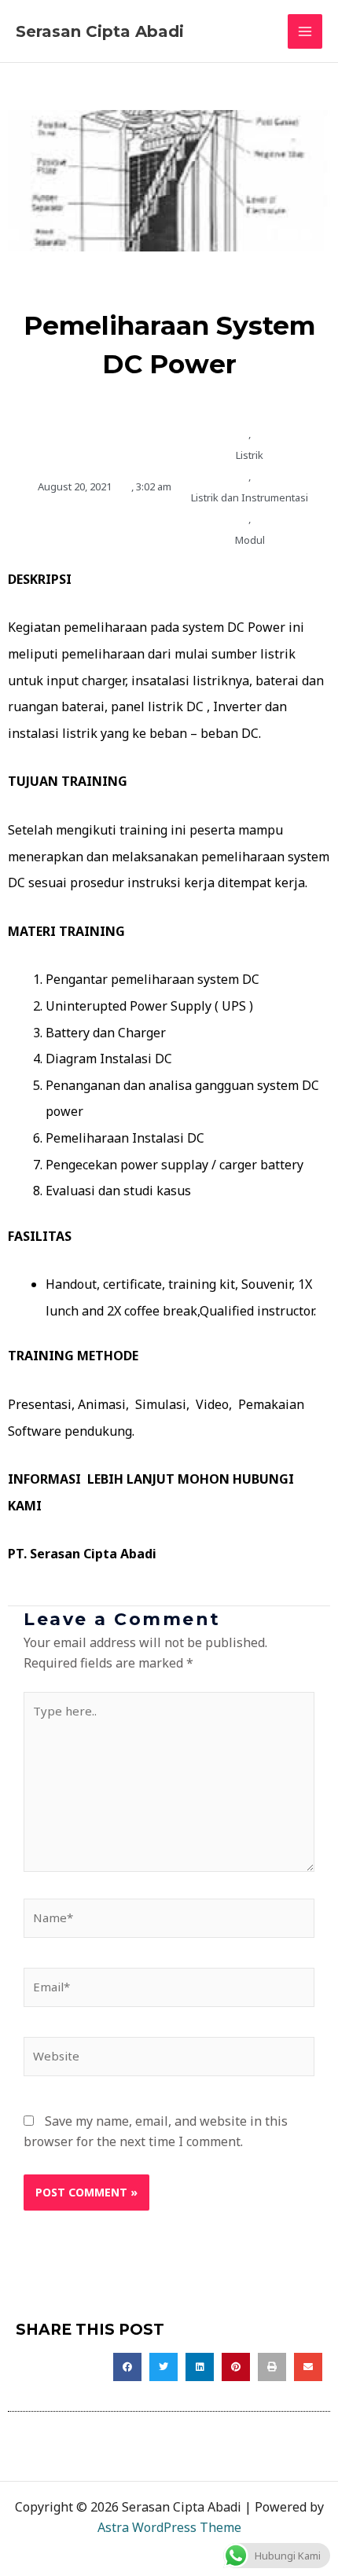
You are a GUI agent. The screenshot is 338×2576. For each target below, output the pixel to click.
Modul (250, 540)
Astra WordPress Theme (169, 2527)
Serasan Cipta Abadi (100, 31)
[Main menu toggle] (305, 31)
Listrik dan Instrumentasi (250, 497)
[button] (127, 2367)
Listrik (250, 455)
